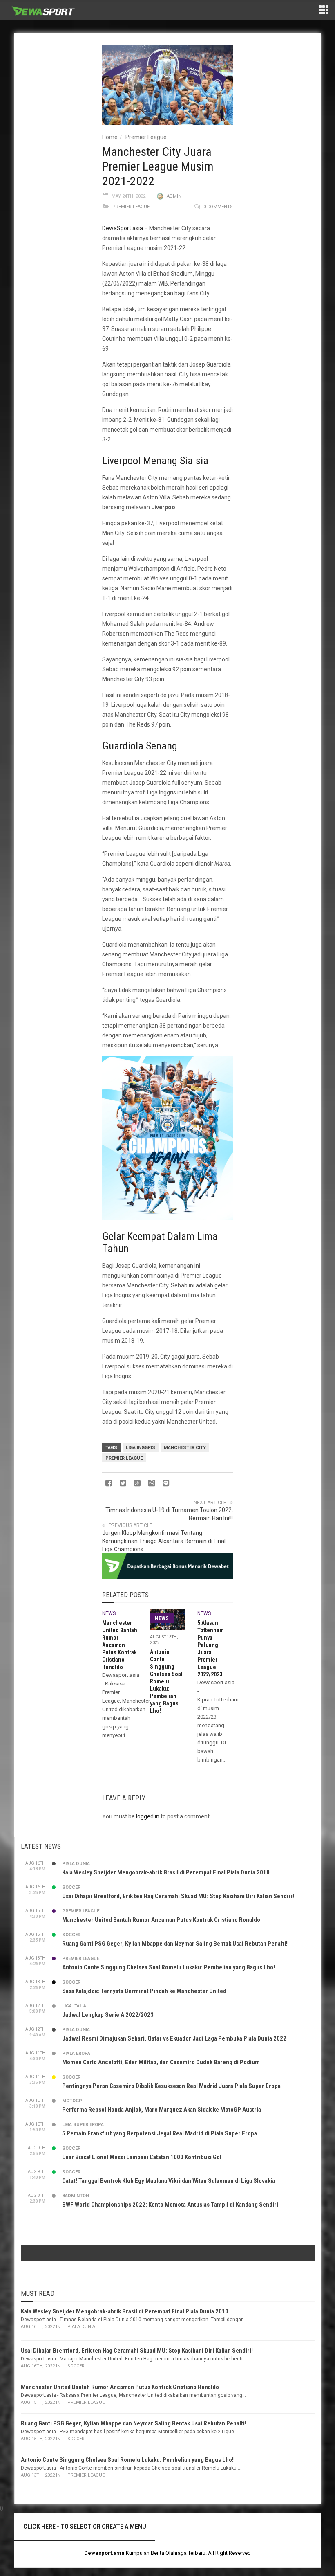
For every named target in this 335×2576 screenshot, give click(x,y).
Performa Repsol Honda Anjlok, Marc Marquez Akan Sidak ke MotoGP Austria (162, 2110)
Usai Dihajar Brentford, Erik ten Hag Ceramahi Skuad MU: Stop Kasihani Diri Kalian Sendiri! (178, 1896)
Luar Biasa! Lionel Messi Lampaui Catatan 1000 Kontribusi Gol (142, 2157)
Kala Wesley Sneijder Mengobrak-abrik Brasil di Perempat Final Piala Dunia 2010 (166, 1872)
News (109, 1613)
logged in (148, 1816)
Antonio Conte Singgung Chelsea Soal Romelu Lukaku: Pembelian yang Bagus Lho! (166, 1681)
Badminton (76, 2196)
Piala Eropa (76, 2053)
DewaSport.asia (123, 228)
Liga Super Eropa (83, 2125)
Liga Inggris (141, 1448)
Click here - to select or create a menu (85, 2527)
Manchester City (185, 1448)
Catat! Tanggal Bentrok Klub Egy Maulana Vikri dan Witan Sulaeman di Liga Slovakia (169, 2181)
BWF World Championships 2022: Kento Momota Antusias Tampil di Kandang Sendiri (170, 2205)
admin (174, 196)
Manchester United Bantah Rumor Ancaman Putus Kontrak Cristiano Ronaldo (120, 1645)
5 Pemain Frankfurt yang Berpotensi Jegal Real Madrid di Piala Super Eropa (160, 2133)
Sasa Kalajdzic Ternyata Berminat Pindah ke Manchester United (144, 1991)
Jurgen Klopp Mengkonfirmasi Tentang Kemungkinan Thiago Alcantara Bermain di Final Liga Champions (164, 1541)
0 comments (218, 207)
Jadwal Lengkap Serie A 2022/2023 (108, 2015)
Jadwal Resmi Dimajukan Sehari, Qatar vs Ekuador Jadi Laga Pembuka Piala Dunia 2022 (174, 2038)
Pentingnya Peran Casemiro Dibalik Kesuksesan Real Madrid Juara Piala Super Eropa (171, 2086)
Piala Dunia (76, 1864)
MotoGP (72, 2101)
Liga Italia (74, 2006)
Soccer (71, 1887)
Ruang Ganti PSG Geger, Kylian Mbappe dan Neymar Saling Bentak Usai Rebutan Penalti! (175, 1944)
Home (110, 137)
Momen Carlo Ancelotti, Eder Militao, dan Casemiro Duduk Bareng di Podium (161, 2062)
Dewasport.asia (104, 2553)
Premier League (146, 137)
